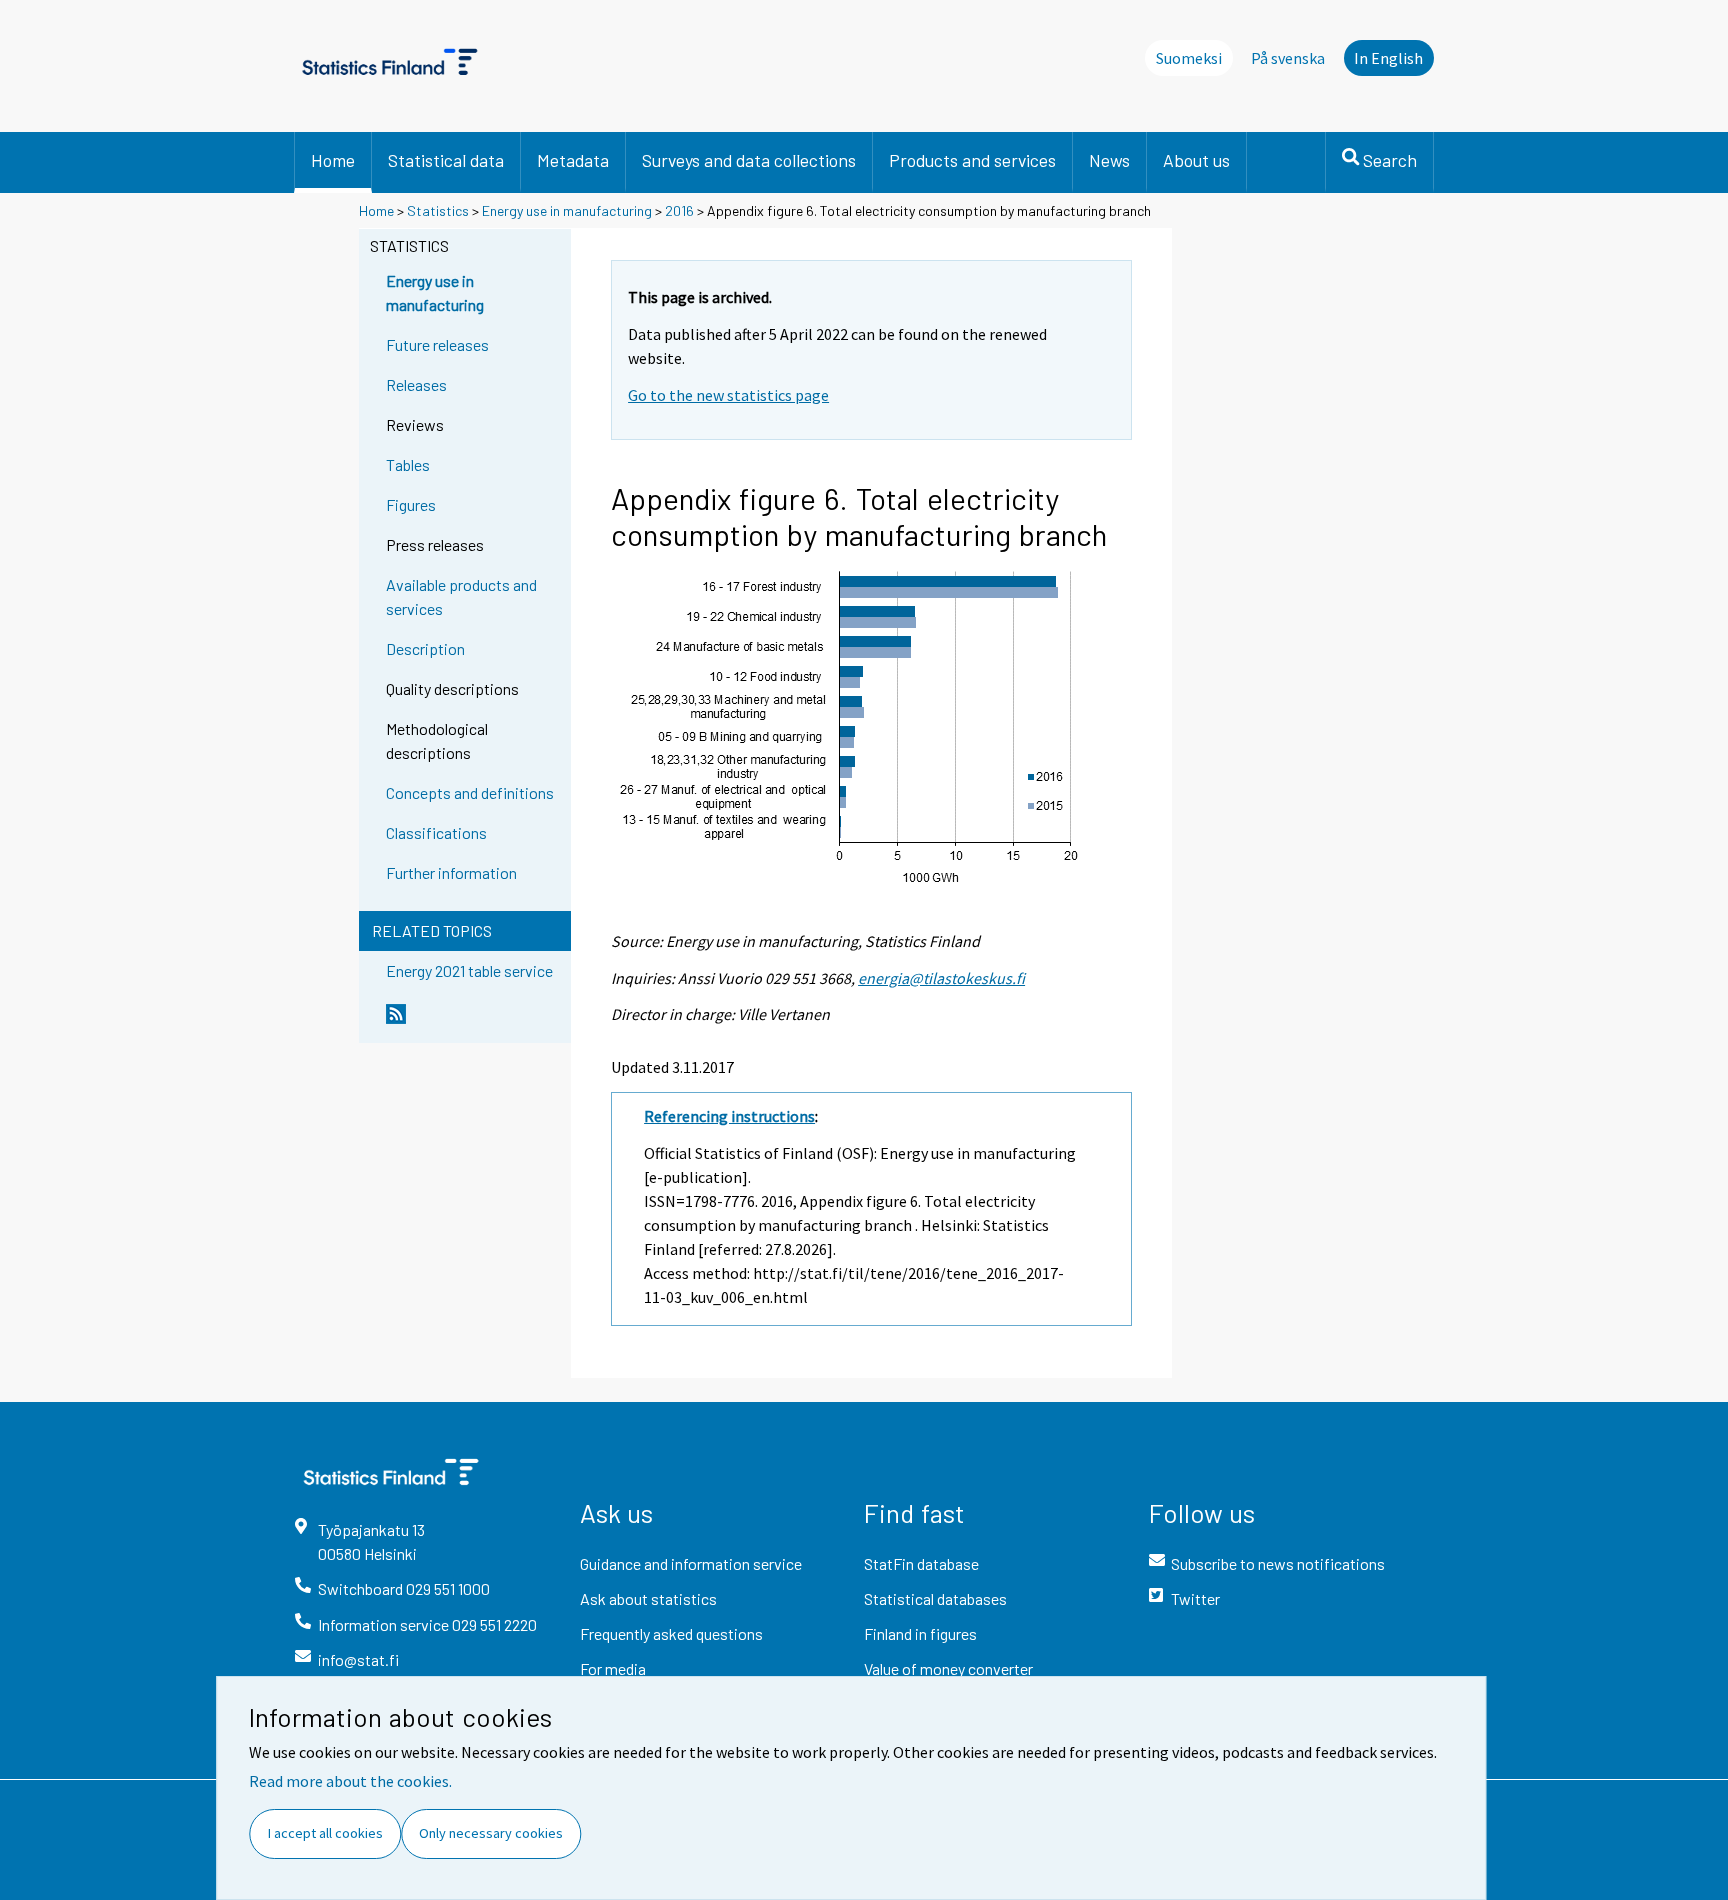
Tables (408, 464)
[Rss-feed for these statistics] (474, 1022)
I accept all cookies (325, 1833)
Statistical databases (935, 1598)
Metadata (573, 160)
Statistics (438, 210)
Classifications (436, 832)
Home (333, 160)
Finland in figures (920, 1633)
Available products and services (461, 596)
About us (1196, 160)
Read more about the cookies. (350, 1781)
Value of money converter (948, 1668)
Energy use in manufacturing (567, 210)
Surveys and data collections (749, 160)
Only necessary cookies (491, 1833)
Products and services (972, 160)
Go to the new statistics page (728, 395)
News (1109, 160)
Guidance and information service (691, 1563)
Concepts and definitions (470, 792)
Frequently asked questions (671, 1633)
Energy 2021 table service (469, 970)
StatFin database (921, 1563)
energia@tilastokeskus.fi (941, 978)
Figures (411, 504)
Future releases (437, 344)
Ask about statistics (648, 1598)
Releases (416, 384)
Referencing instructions (729, 1116)
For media (613, 1668)
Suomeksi (1189, 58)
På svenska (1288, 58)
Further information (451, 872)
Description (425, 648)
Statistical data (446, 160)
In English (1388, 58)
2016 (679, 210)
